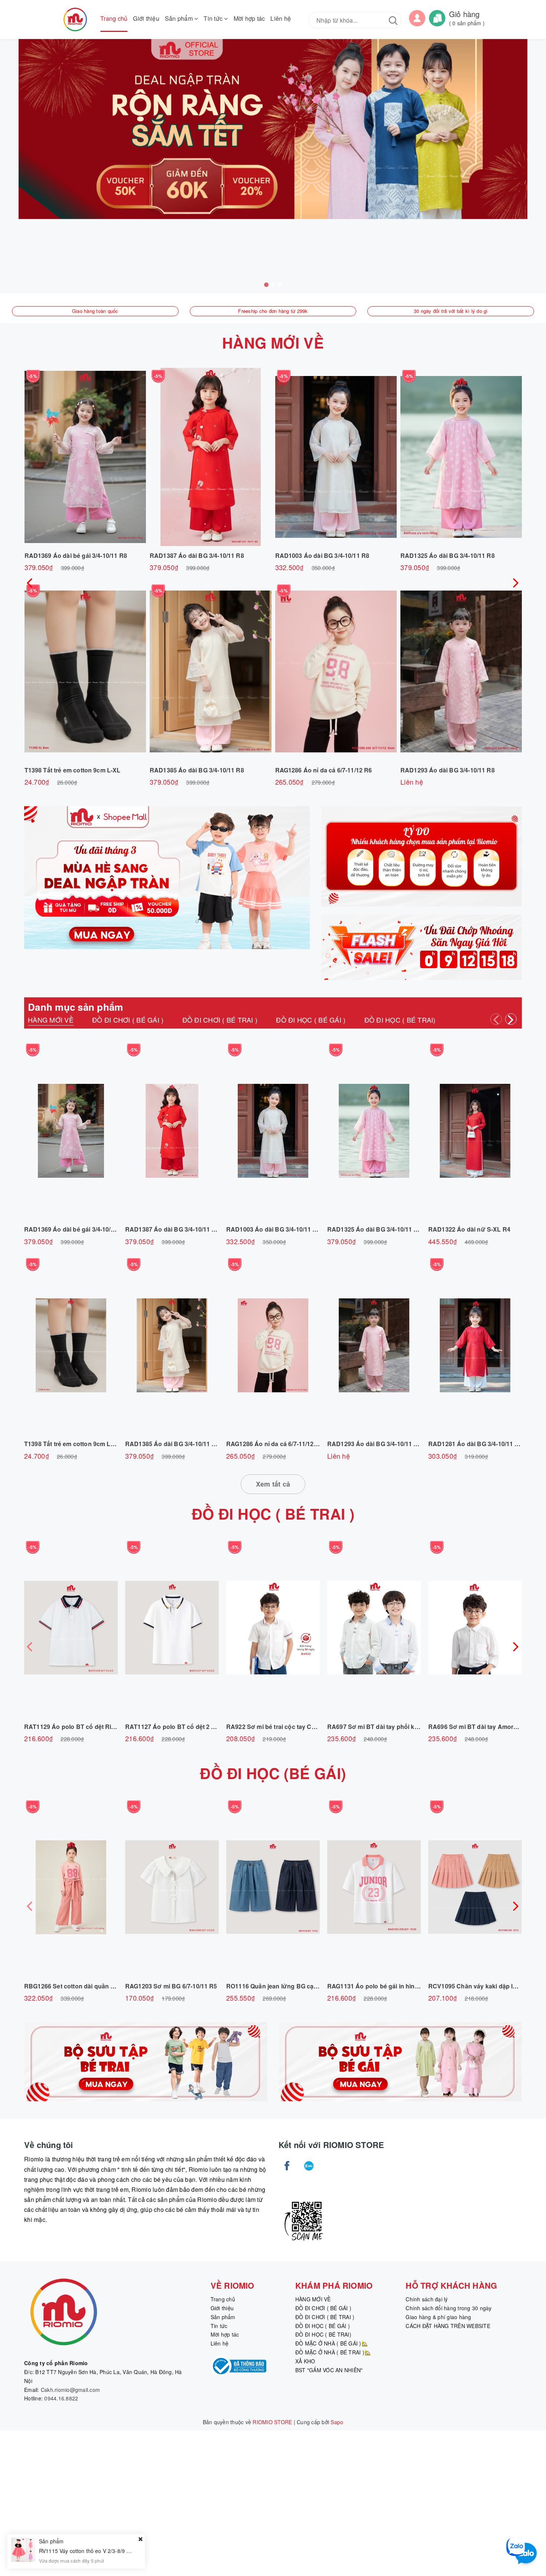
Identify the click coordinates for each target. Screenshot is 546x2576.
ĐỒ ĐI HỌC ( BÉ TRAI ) (273, 1513)
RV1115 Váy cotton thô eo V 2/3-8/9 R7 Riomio (95, 2551)
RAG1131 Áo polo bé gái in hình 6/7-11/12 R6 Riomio (402, 1986)
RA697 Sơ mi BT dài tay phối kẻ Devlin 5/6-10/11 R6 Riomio (412, 1727)
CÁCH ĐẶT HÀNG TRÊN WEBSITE (448, 2326)
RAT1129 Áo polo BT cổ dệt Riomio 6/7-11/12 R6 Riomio (104, 1727)
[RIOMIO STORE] (75, 19)
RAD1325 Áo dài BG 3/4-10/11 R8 (448, 555)
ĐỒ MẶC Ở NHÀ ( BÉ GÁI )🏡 (331, 2343)
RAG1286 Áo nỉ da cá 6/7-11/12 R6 (324, 770)
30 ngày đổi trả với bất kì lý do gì (451, 311)
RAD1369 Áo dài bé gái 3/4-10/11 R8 (76, 555)
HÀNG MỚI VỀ (273, 342)
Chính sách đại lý (427, 2299)
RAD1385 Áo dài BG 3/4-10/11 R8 (197, 770)
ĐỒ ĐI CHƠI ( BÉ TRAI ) (325, 2317)
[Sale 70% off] (167, 878)
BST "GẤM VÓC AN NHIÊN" (329, 2370)
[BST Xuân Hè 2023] (421, 856)
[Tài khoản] (417, 17)
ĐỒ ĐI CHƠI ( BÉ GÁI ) (323, 2308)
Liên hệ (281, 18)
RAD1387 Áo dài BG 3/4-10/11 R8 (197, 555)
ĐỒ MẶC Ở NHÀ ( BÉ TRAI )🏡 (333, 2352)
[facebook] (287, 2166)
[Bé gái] (400, 2062)
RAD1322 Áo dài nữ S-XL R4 (469, 1229)
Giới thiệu (146, 18)
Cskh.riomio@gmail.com (70, 2390)
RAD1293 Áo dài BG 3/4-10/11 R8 (448, 770)
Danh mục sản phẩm (75, 1007)
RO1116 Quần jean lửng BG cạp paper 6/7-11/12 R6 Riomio (310, 1986)
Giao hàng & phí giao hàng (438, 2317)
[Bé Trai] (146, 2062)
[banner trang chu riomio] (273, 129)
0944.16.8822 (61, 2398)
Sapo (337, 2422)
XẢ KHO (305, 2361)
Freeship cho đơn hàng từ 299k (273, 311)
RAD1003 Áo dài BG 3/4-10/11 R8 (322, 555)
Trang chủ (114, 18)
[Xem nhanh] (85, 457)
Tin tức (214, 18)
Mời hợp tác (249, 18)
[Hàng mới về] (421, 947)
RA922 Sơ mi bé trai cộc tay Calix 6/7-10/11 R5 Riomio (303, 1727)
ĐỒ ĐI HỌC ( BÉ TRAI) (323, 2334)
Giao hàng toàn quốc (95, 311)
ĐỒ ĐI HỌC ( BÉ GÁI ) (323, 2326)
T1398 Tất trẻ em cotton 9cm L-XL (73, 770)
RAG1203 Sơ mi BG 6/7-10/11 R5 (171, 1986)
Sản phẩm (180, 18)
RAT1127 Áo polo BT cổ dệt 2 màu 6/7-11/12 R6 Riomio (204, 1727)
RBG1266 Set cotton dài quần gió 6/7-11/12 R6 (90, 1986)
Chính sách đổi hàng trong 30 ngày (448, 2308)
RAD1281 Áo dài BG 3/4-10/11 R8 (475, 1444)
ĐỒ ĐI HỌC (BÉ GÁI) (273, 1773)
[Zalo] (309, 2166)
